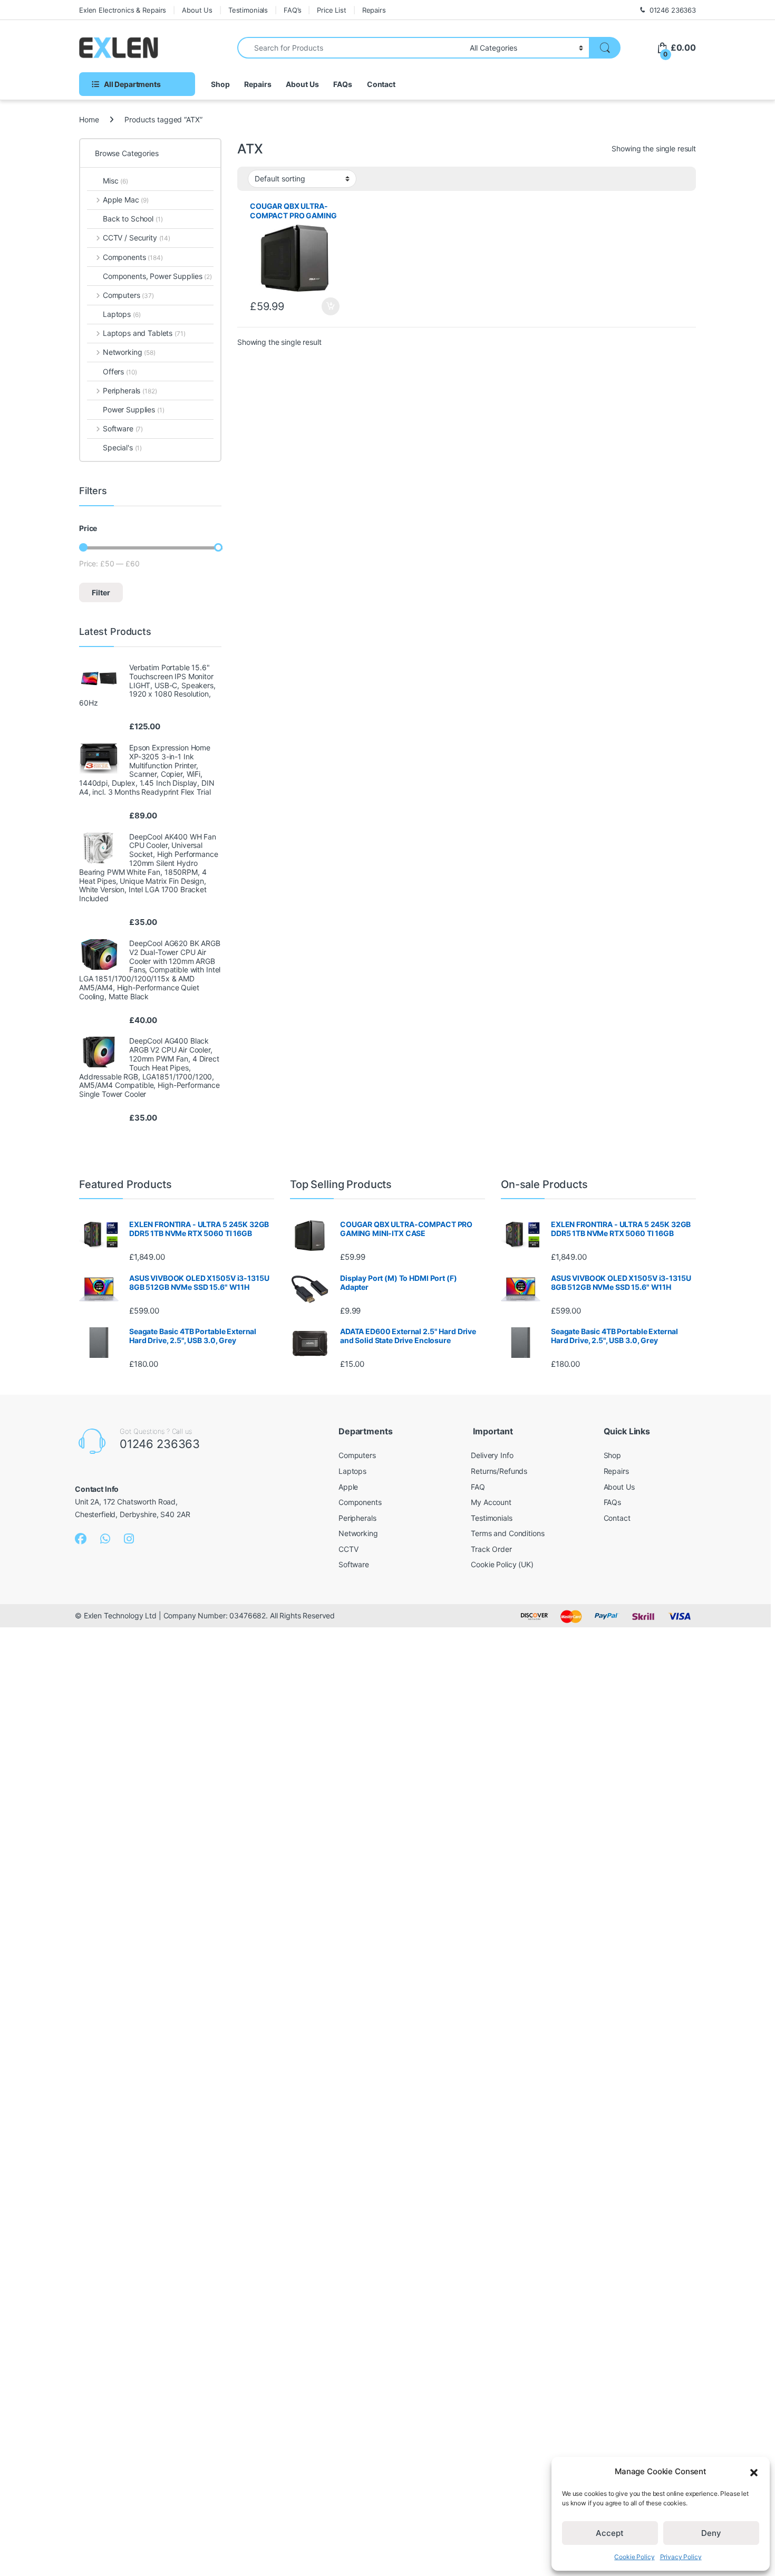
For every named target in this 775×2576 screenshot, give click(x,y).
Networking (129, 352)
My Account (491, 1502)
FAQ (478, 1487)
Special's (122, 447)
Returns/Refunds (499, 1471)
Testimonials (248, 10)
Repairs (374, 10)
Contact (381, 84)
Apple (348, 1487)
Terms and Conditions (507, 1533)
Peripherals (130, 390)
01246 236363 (673, 10)
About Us (197, 10)
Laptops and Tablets (144, 333)
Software (123, 428)
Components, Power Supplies (157, 276)
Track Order (491, 1549)
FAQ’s (292, 10)
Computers (128, 295)
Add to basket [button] (327, 306)
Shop (220, 84)
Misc (115, 181)
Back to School (133, 219)
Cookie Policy (634, 2557)
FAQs (342, 84)
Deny (711, 2533)
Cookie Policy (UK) (502, 1564)
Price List (332, 10)
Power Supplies (134, 409)
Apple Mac (126, 200)
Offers (120, 372)
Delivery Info (492, 1455)
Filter (101, 592)
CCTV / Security (137, 238)
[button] (754, 2472)
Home (89, 119)
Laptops (122, 314)
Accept (610, 2533)
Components (133, 257)
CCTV (348, 1549)
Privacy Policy (681, 2557)
